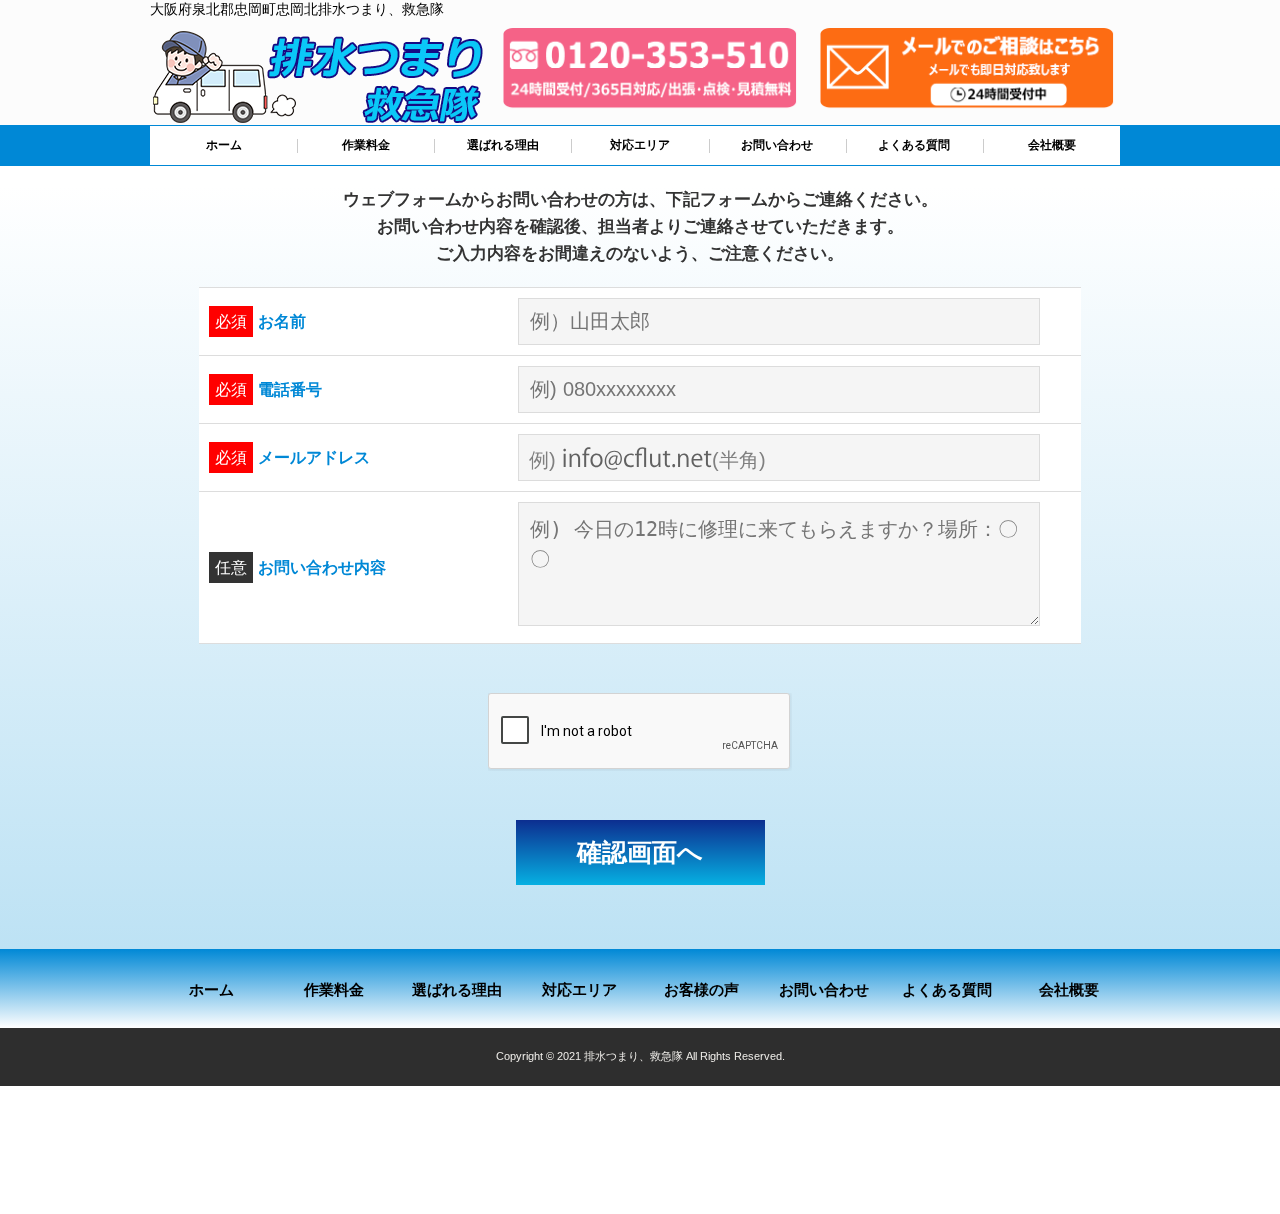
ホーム (224, 145)
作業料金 (366, 145)
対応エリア (640, 145)
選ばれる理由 (503, 145)
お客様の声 (701, 989)
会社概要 (1052, 145)
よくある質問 (914, 145)
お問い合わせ (777, 145)
